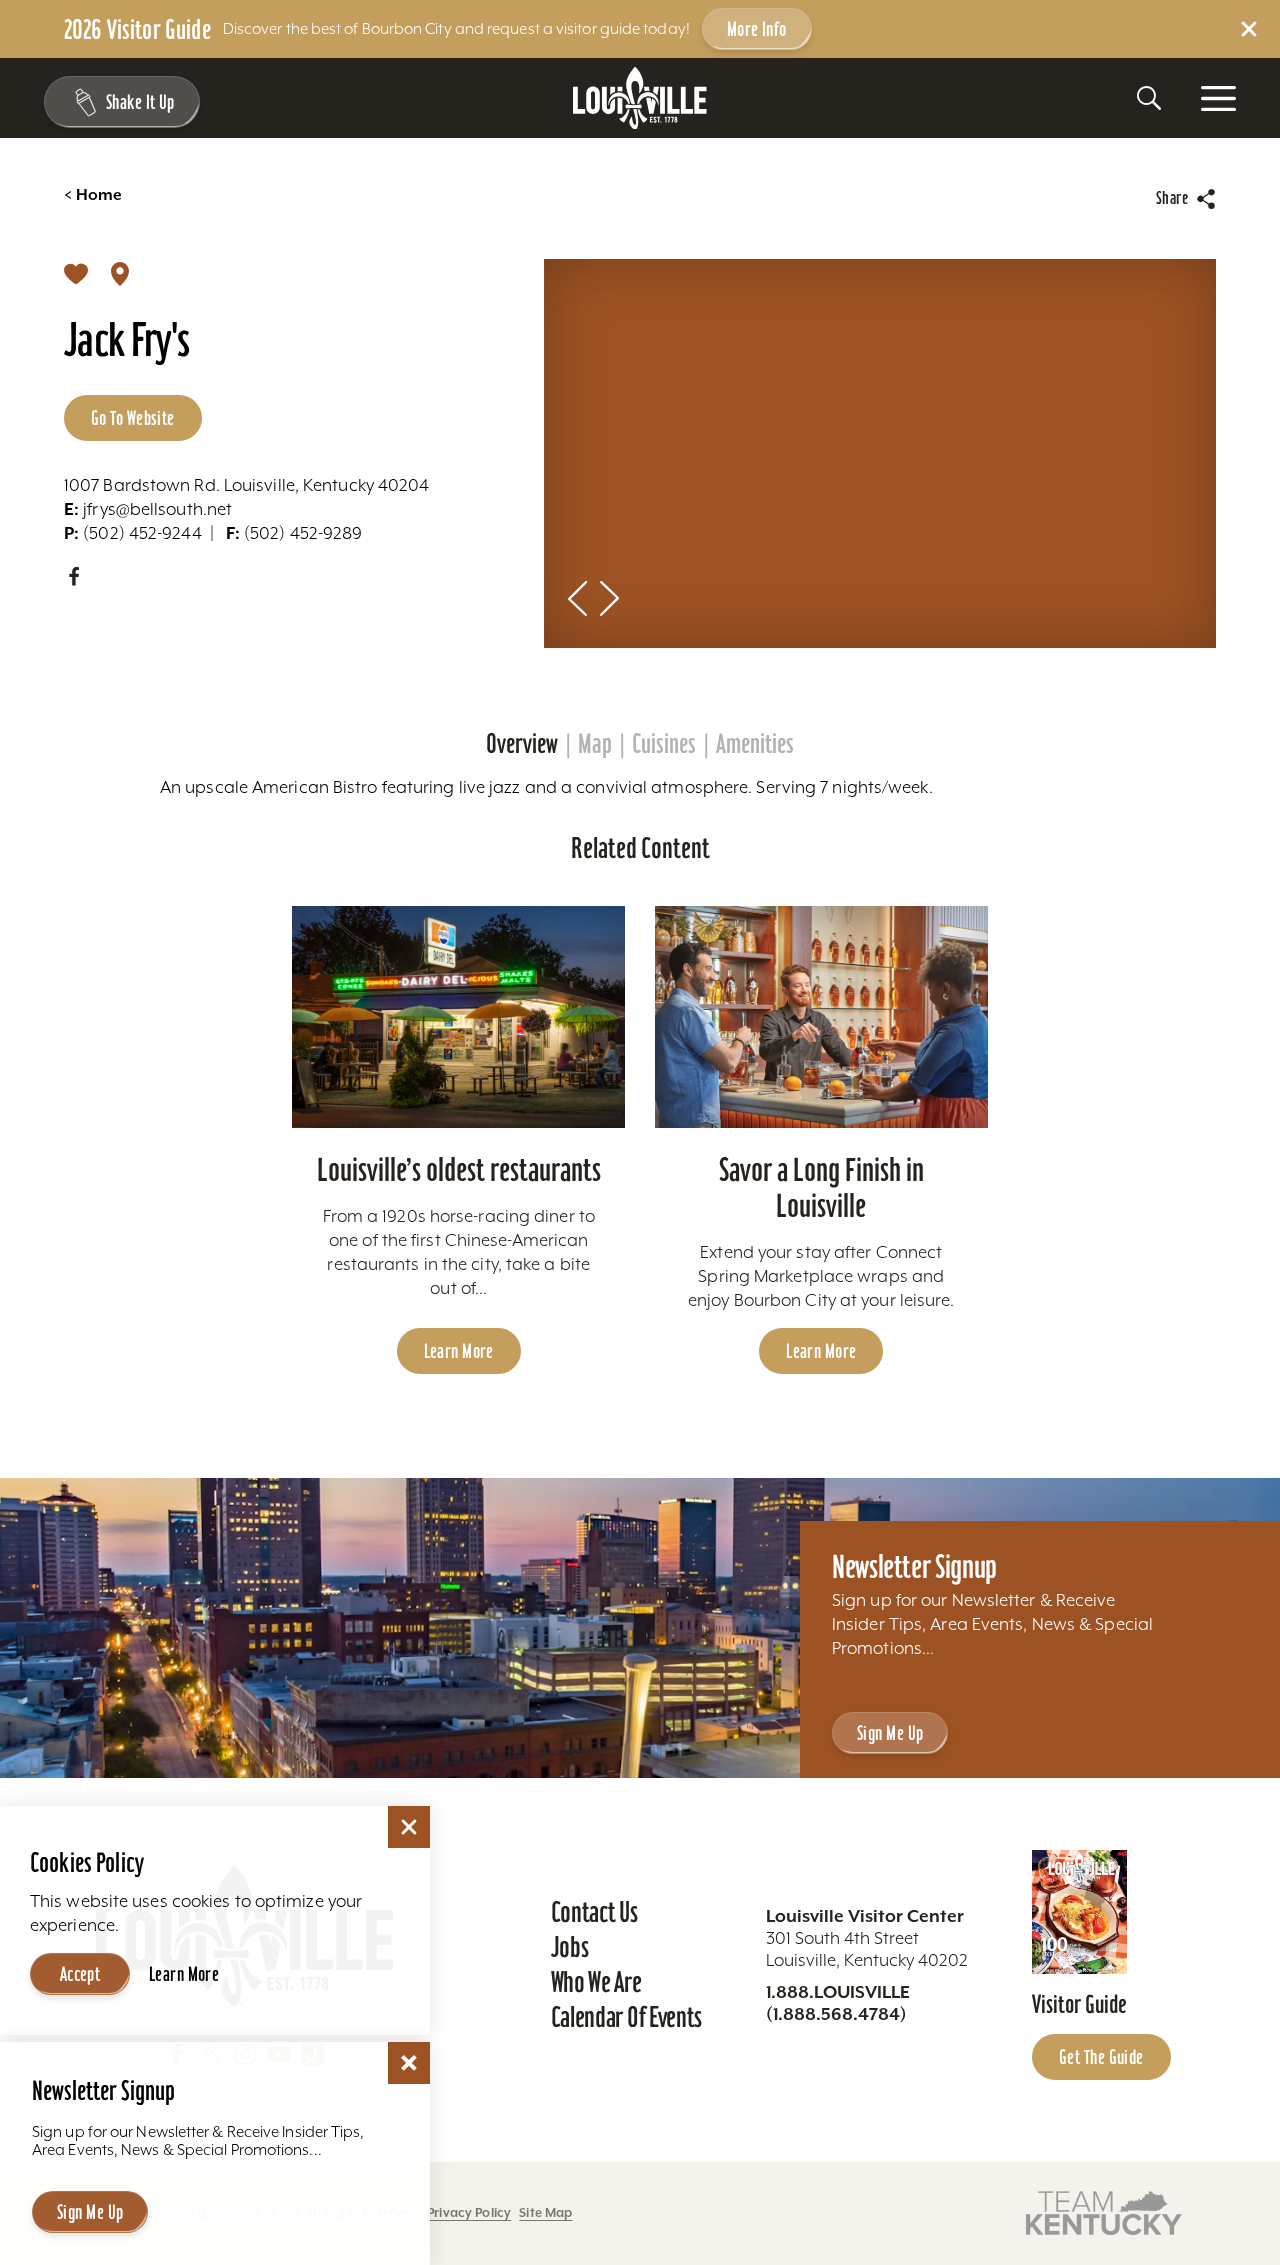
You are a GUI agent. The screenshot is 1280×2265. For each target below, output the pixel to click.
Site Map (545, 2212)
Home (93, 195)
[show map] (120, 273)
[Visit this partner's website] (1104, 2211)
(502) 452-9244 (133, 533)
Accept (80, 1974)
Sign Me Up (890, 1733)
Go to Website (133, 418)
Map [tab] (595, 744)
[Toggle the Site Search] (1149, 98)
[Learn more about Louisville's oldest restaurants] (458, 1017)
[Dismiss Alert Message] (1249, 29)
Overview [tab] (522, 744)
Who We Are (596, 1982)
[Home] (640, 98)
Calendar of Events (626, 2017)
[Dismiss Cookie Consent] (409, 1827)
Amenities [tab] (755, 744)
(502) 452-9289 (294, 533)
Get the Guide (1101, 2057)
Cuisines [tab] (664, 744)
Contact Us (594, 1912)
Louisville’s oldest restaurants (459, 1169)
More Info (757, 29)
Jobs (570, 1947)
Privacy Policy (469, 2212)
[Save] (76, 273)
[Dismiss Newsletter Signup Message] (409, 2063)
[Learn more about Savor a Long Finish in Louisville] (821, 1017)
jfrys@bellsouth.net (148, 509)
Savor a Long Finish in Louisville (821, 1187)
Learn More (459, 1351)
